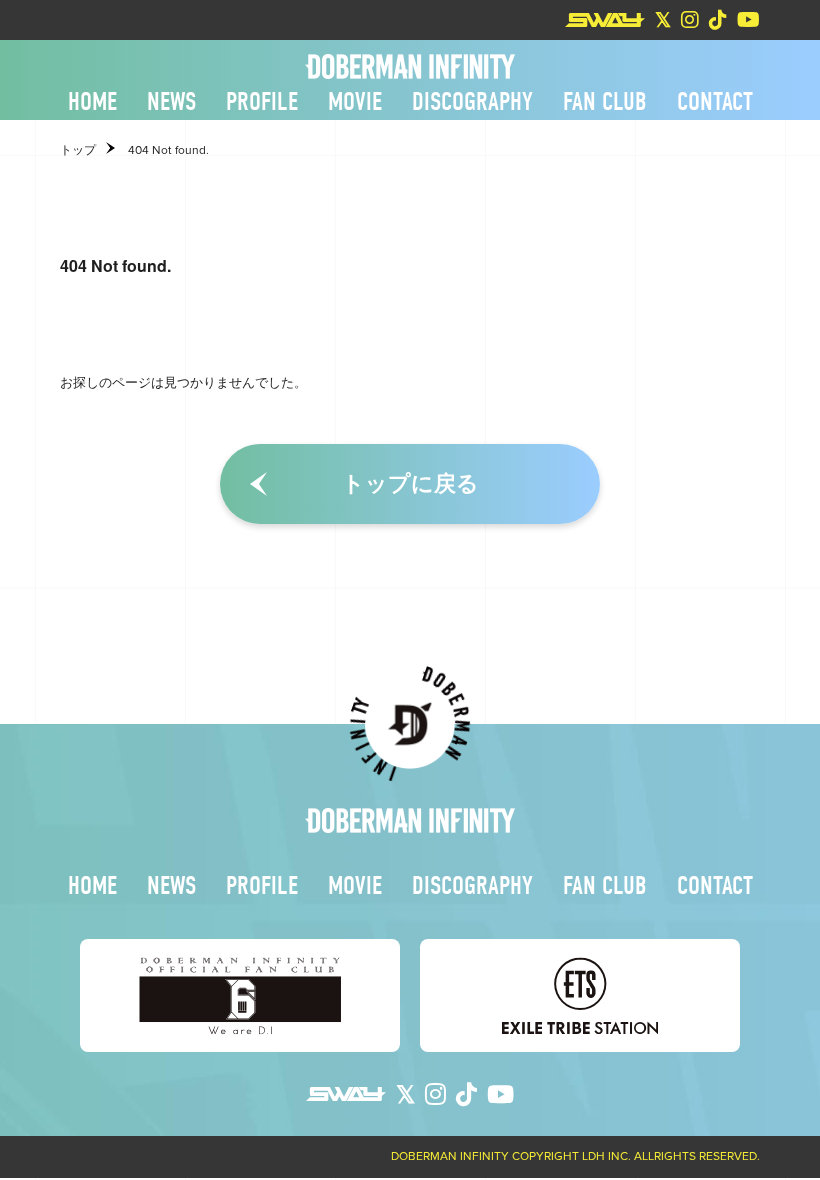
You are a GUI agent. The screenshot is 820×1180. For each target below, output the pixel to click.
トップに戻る (410, 483)
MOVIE (355, 102)
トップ (78, 150)
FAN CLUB (605, 102)
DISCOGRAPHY (472, 102)
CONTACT (715, 102)
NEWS (171, 102)
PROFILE (262, 102)
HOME (92, 102)
